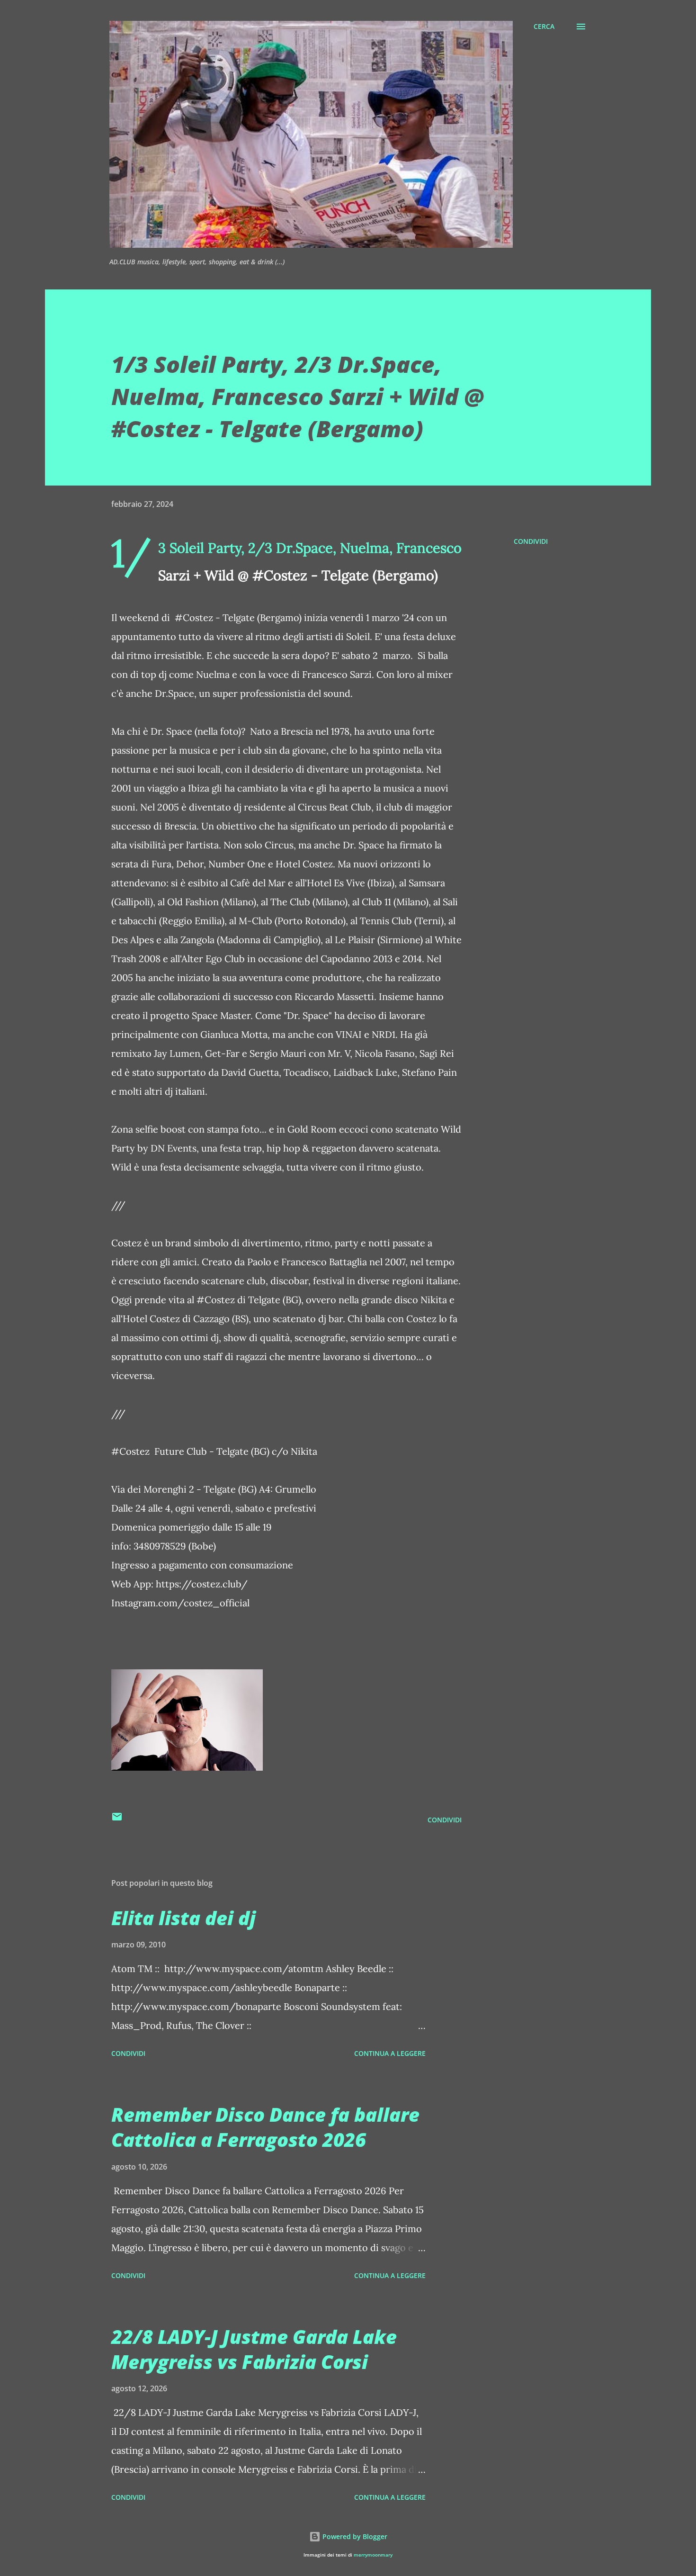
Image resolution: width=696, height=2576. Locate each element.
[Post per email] (117, 1820)
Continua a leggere (390, 2053)
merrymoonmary (373, 2555)
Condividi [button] (531, 541)
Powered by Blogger (354, 2536)
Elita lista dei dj (183, 1918)
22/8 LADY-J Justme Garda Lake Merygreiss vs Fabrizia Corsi (254, 2349)
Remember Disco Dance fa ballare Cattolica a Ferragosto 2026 (265, 2127)
